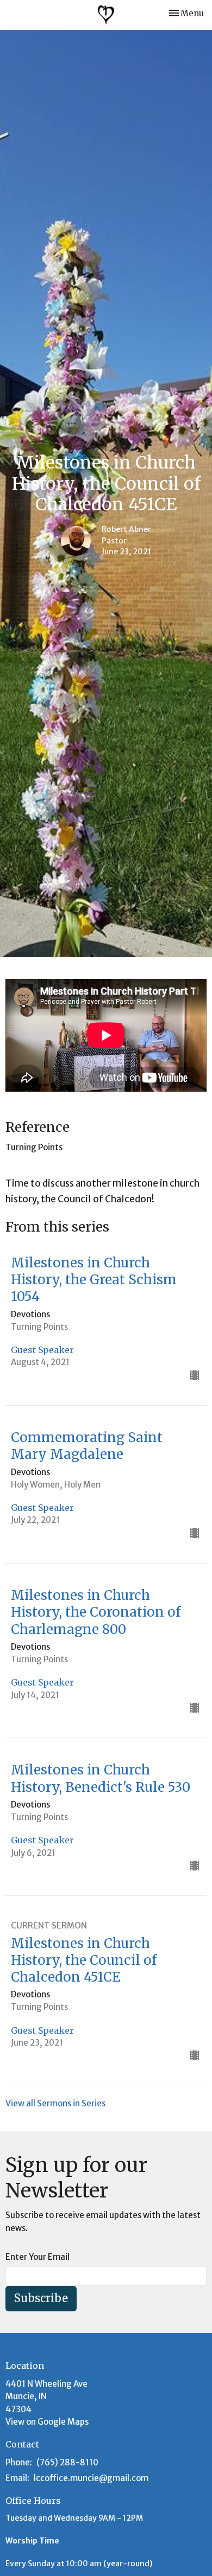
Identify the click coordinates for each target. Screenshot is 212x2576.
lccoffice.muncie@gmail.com (91, 2478)
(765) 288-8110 (67, 2462)
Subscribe (41, 2298)
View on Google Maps (47, 2422)
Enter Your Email (38, 2257)
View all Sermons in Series (55, 2103)
